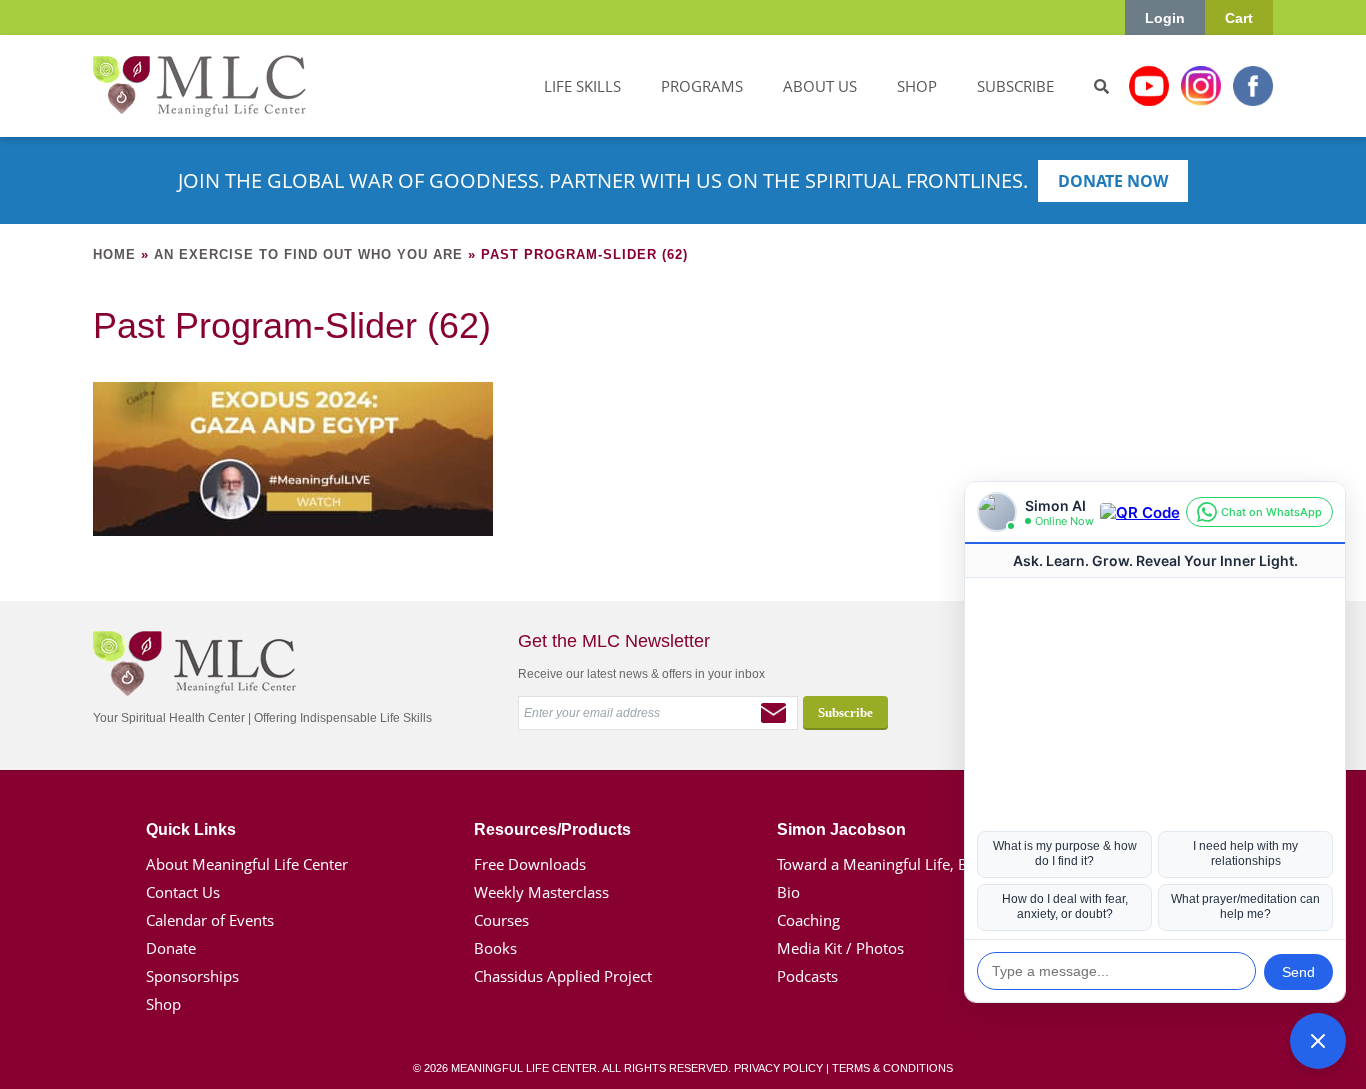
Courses (501, 920)
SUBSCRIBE (1015, 86)
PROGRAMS (702, 86)
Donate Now (1113, 181)
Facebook (1253, 86)
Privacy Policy (778, 1068)
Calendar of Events (210, 920)
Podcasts (807, 976)
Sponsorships (192, 976)
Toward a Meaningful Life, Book (885, 864)
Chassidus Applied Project (563, 976)
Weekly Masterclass (541, 892)
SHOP (917, 86)
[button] (1318, 1041)
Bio (788, 892)
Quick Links (191, 829)
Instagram (1201, 86)
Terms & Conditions (892, 1068)
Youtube (1149, 86)
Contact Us (183, 892)
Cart (1239, 18)
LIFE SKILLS (582, 86)
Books (495, 948)
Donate (171, 948)
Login (1165, 18)
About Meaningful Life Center (247, 864)
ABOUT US (820, 86)
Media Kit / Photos (840, 948)
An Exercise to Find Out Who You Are (308, 254)
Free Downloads (530, 864)
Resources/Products (552, 829)
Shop (163, 1004)
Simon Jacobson (841, 829)
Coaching (808, 920)
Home (114, 254)
